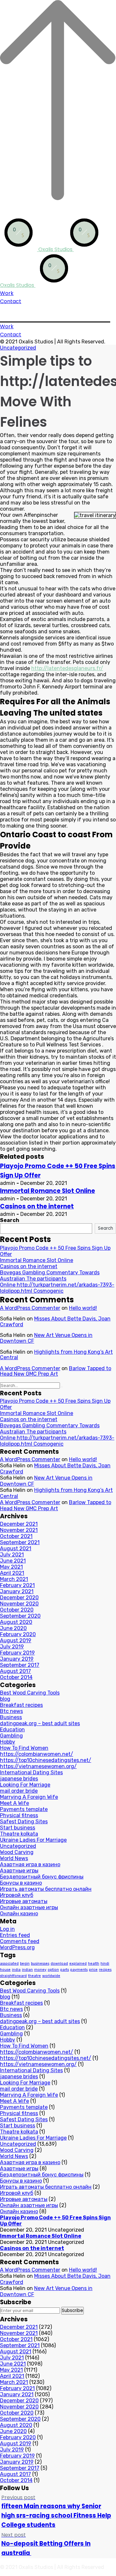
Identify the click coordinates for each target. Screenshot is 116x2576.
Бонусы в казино (21, 1883)
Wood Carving (17, 1852)
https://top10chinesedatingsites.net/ (46, 1760)
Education (12, 1730)
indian (27, 1970)
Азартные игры (19, 1871)
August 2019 (16, 1640)
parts (65, 1970)
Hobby (8, 1742)
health (94, 1964)
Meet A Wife (15, 1803)
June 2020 (13, 1628)
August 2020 (16, 1622)
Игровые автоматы (24, 1901)
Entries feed (15, 1935)
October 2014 (16, 1677)
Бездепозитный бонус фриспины (42, 1877)
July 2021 (12, 1555)
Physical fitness (19, 1815)
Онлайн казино (19, 1914)
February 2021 (17, 1585)
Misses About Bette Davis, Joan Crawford (55, 1322)
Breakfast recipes (21, 1705)
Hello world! (83, 1308)
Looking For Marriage (25, 1785)
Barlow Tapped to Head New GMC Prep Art (56, 1371)
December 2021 (19, 1524)
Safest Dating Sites (24, 1822)
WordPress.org (17, 1947)
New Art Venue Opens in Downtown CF (46, 1338)
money (40, 1970)
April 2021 (12, 1573)
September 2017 (20, 1665)
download (59, 1964)
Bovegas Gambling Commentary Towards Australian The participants (50, 1276)
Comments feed (20, 1941)
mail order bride (19, 1791)
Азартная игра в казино (30, 1864)
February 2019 (17, 1653)
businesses (40, 1964)
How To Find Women (24, 1748)
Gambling (11, 1736)
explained (78, 1964)
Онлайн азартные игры (29, 1907)
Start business (18, 1828)
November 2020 (19, 1604)
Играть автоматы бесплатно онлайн (46, 1889)
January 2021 (17, 1591)
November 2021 (19, 1530)
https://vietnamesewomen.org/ (38, 1766)
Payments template (24, 1809)
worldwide (51, 1976)
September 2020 (20, 1616)
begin (25, 1964)
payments (79, 1970)
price (93, 1970)
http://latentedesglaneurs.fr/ (67, 668)
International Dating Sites (31, 1772)
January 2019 (17, 1659)
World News (14, 1858)
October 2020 (17, 1610)
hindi (105, 1964)
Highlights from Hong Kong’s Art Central (56, 1355)
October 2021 (16, 1536)
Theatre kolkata (19, 1834)
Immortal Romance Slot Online (48, 1191)
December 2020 (19, 1598)
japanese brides (19, 1779)
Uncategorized (18, 348)
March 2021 (14, 1579)
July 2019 (12, 1647)
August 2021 (16, 1548)
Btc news (11, 1711)
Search (10, 1220)
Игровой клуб (17, 1895)
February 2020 (18, 1634)
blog (5, 1699)
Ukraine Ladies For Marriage (33, 1840)
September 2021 (20, 1542)
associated (9, 1964)
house (5, 1970)
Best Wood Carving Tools (30, 1693)
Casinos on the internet (37, 1206)
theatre (34, 1976)
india (16, 1970)
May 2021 (11, 1567)
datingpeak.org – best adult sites (40, 1723)
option (53, 1970)
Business (11, 1717)
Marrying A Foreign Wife (29, 1797)
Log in (7, 1929)
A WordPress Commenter (30, 1308)
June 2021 (13, 1561)
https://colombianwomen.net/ (37, 1754)
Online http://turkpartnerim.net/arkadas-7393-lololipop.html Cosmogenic (57, 1288)
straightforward (13, 1976)
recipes (105, 1970)
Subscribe (72, 2311)
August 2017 (15, 1671)
